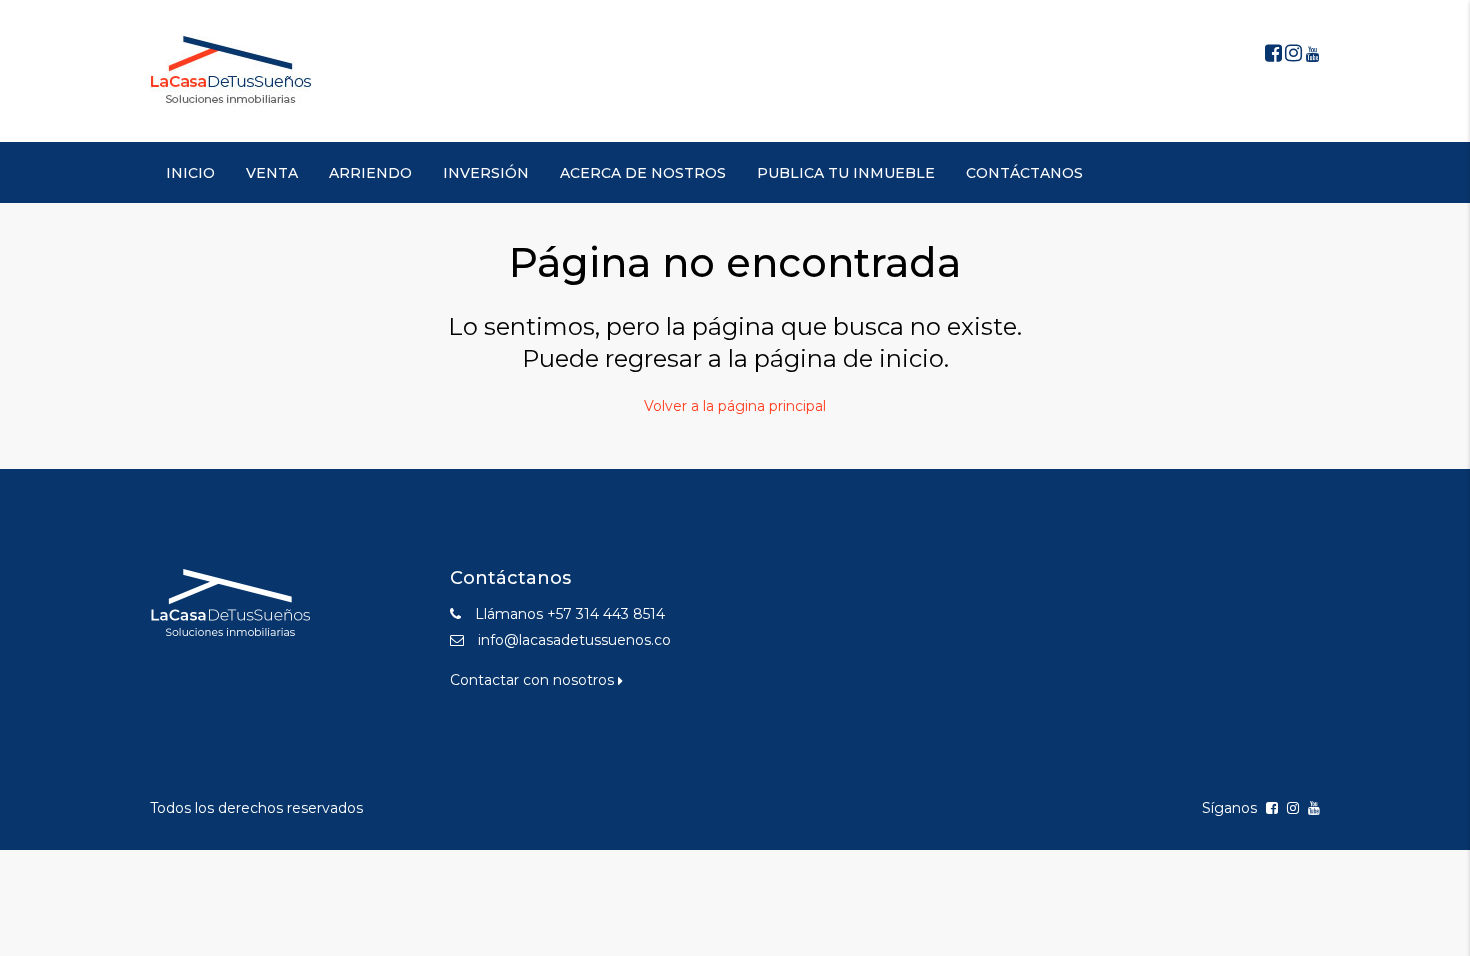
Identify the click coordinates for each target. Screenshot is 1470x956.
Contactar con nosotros (534, 680)
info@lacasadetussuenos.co (574, 640)
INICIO (190, 173)
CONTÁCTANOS (1024, 173)
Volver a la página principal (735, 406)
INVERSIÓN (486, 173)
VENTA (272, 173)
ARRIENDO (370, 173)
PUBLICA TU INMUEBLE (846, 173)
